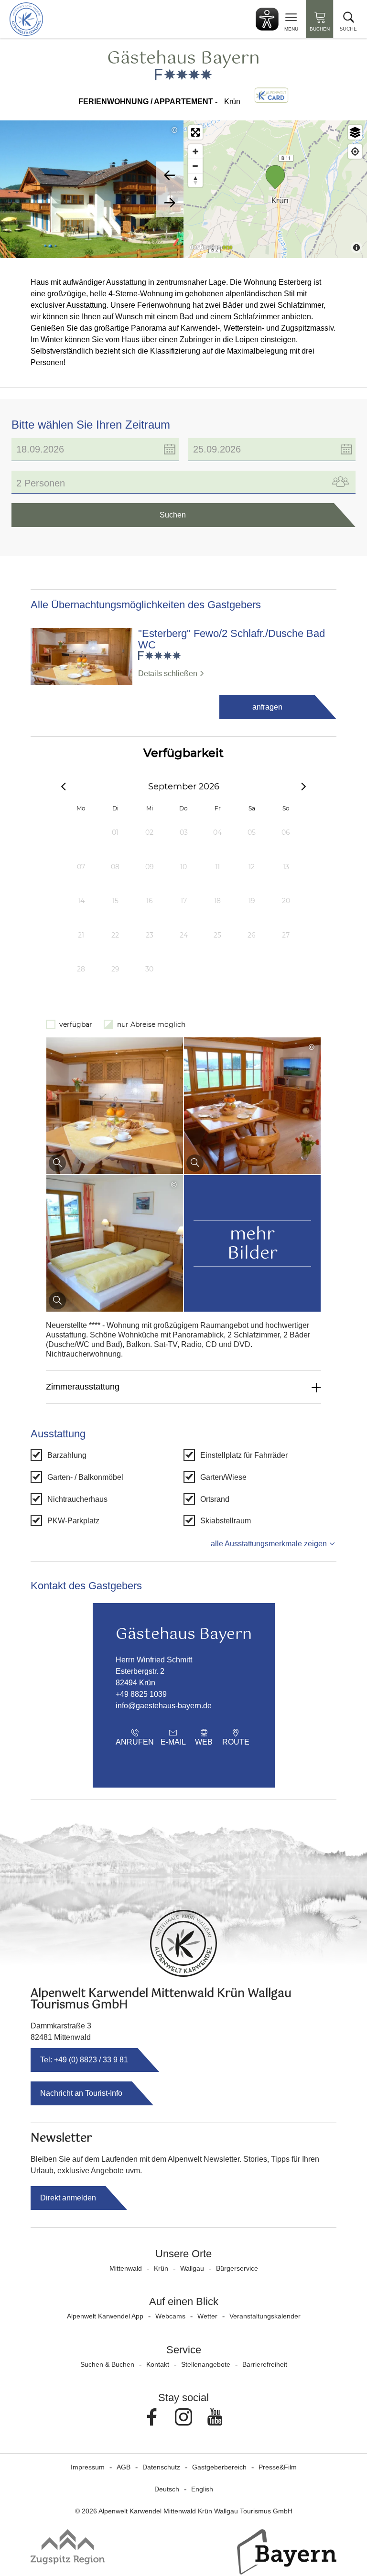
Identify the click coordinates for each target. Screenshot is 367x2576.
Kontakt (158, 2364)
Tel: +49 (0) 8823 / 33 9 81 (84, 2060)
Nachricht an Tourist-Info (81, 2093)
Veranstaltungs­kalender (265, 2316)
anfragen (267, 707)
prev (170, 175)
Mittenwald (126, 2268)
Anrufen (135, 1742)
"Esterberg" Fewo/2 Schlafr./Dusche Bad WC (232, 639)
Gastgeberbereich (219, 2467)
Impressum (88, 2467)
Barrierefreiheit (265, 2364)
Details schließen (168, 674)
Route (236, 1742)
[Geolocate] (355, 151)
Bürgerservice (237, 2268)
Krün (161, 2268)
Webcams (170, 2316)
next (170, 203)
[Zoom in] (195, 151)
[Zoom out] (195, 166)
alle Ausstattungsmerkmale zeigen (269, 1544)
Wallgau (192, 2268)
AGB (124, 2467)
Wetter (207, 2316)
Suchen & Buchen (107, 2364)
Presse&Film (278, 2467)
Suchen (173, 515)
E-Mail (173, 1742)
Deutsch (167, 2489)
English (202, 2489)
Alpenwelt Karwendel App (105, 2316)
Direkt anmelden (68, 2198)
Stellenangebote (206, 2364)
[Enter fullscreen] (195, 132)
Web (204, 1742)
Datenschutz (161, 2467)
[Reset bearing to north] (195, 180)
